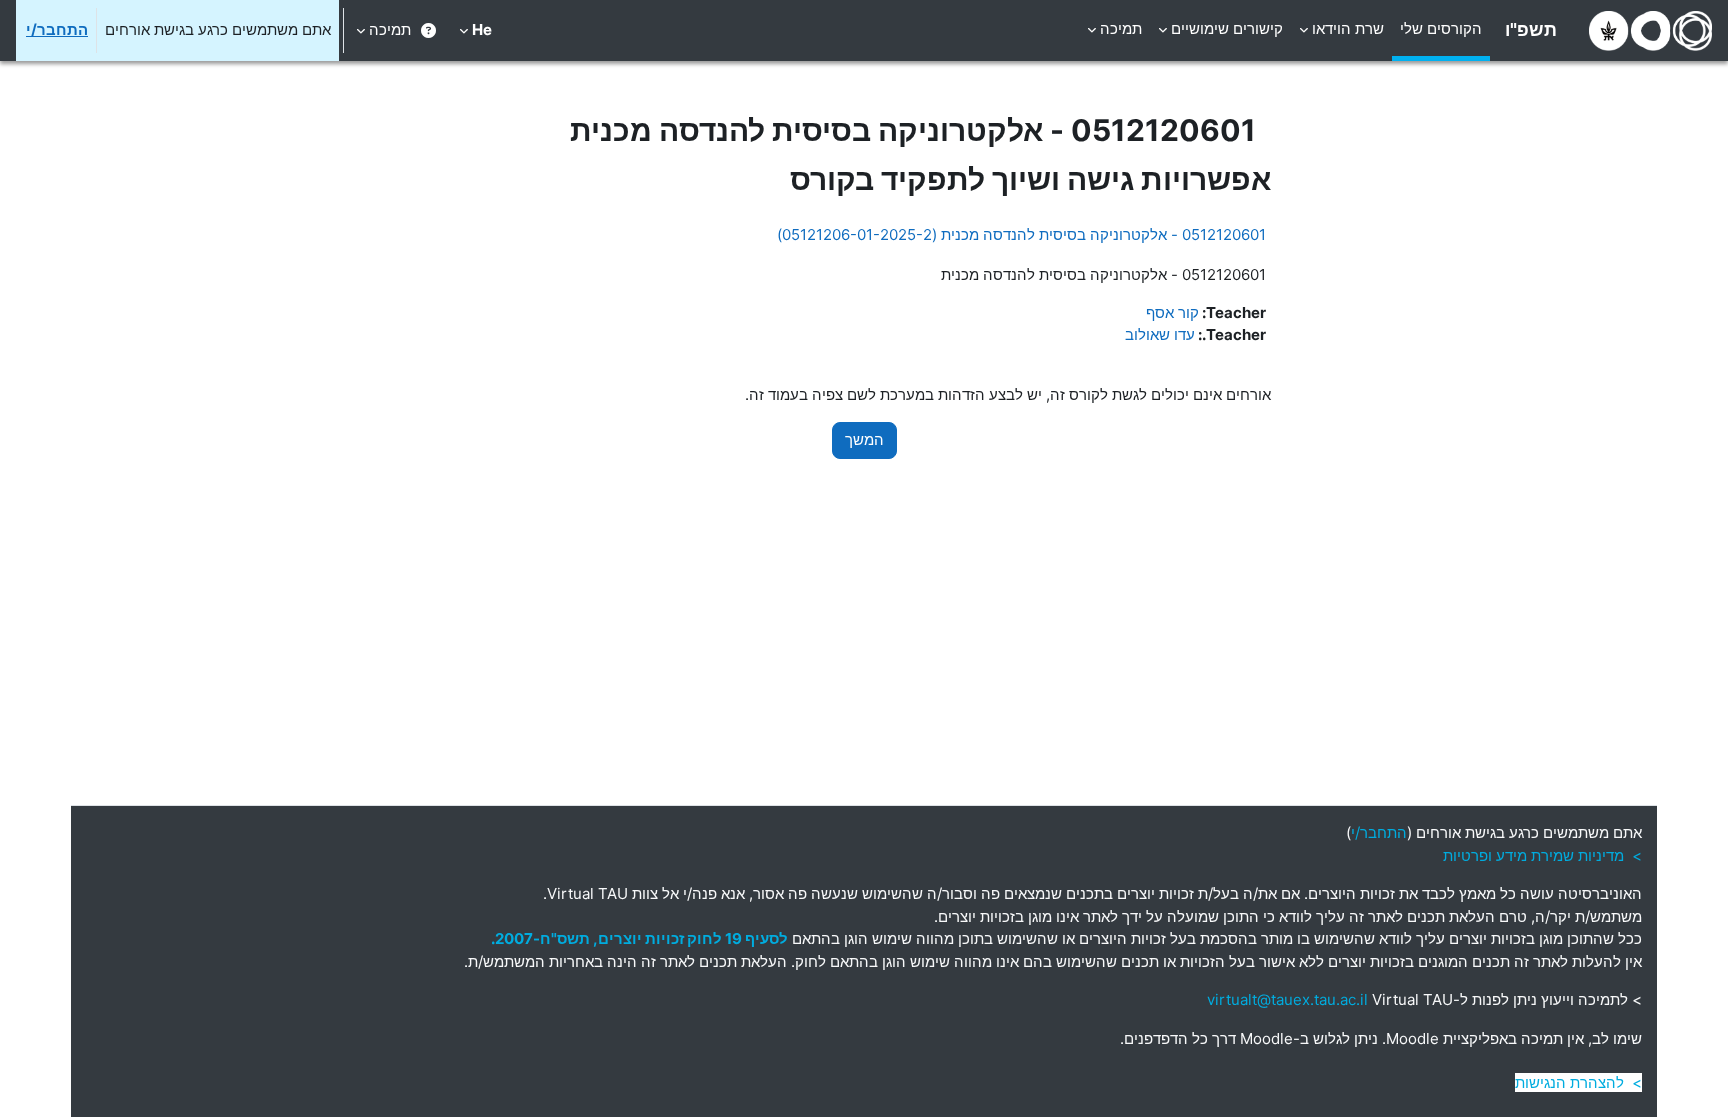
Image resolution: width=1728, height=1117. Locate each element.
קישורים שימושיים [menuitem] (1227, 28)
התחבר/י (57, 29)
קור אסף (1172, 312)
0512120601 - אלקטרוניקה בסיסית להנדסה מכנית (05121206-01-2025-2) (1021, 234)
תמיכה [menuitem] (1121, 28)
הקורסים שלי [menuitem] (1441, 28)
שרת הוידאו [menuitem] (1348, 28)
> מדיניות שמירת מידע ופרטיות (1542, 855)
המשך (864, 439)
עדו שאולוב (1160, 334)
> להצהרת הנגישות (1578, 1082)
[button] (475, 30)
